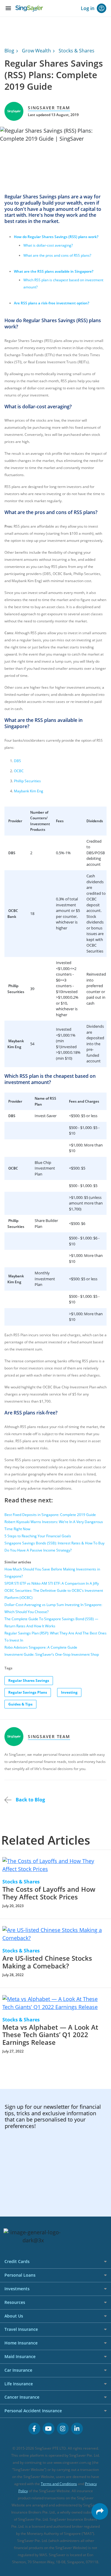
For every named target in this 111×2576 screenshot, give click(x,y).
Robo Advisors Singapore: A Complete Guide (41, 1647)
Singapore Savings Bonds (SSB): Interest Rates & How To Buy (54, 1543)
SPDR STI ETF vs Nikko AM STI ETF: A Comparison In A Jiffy (52, 1583)
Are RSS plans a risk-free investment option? (52, 303)
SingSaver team (49, 108)
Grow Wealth (36, 51)
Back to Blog (30, 1800)
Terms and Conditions (59, 2484)
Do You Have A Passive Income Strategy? (38, 1550)
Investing (69, 1692)
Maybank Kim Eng (29, 791)
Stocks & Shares (77, 51)
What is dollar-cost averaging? (48, 245)
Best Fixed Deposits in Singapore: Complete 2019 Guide (50, 1515)
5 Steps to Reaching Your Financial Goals (38, 1536)
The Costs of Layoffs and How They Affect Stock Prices (49, 1893)
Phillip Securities (27, 781)
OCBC (19, 771)
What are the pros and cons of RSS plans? (57, 255)
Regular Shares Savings (29, 1680)
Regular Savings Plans (28, 1692)
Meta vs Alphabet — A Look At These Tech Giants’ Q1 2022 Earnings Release (50, 2035)
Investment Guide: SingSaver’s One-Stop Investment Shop (52, 1654)
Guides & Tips (20, 1704)
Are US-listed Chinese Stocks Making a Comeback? (47, 1962)
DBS (17, 761)
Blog (9, 51)
